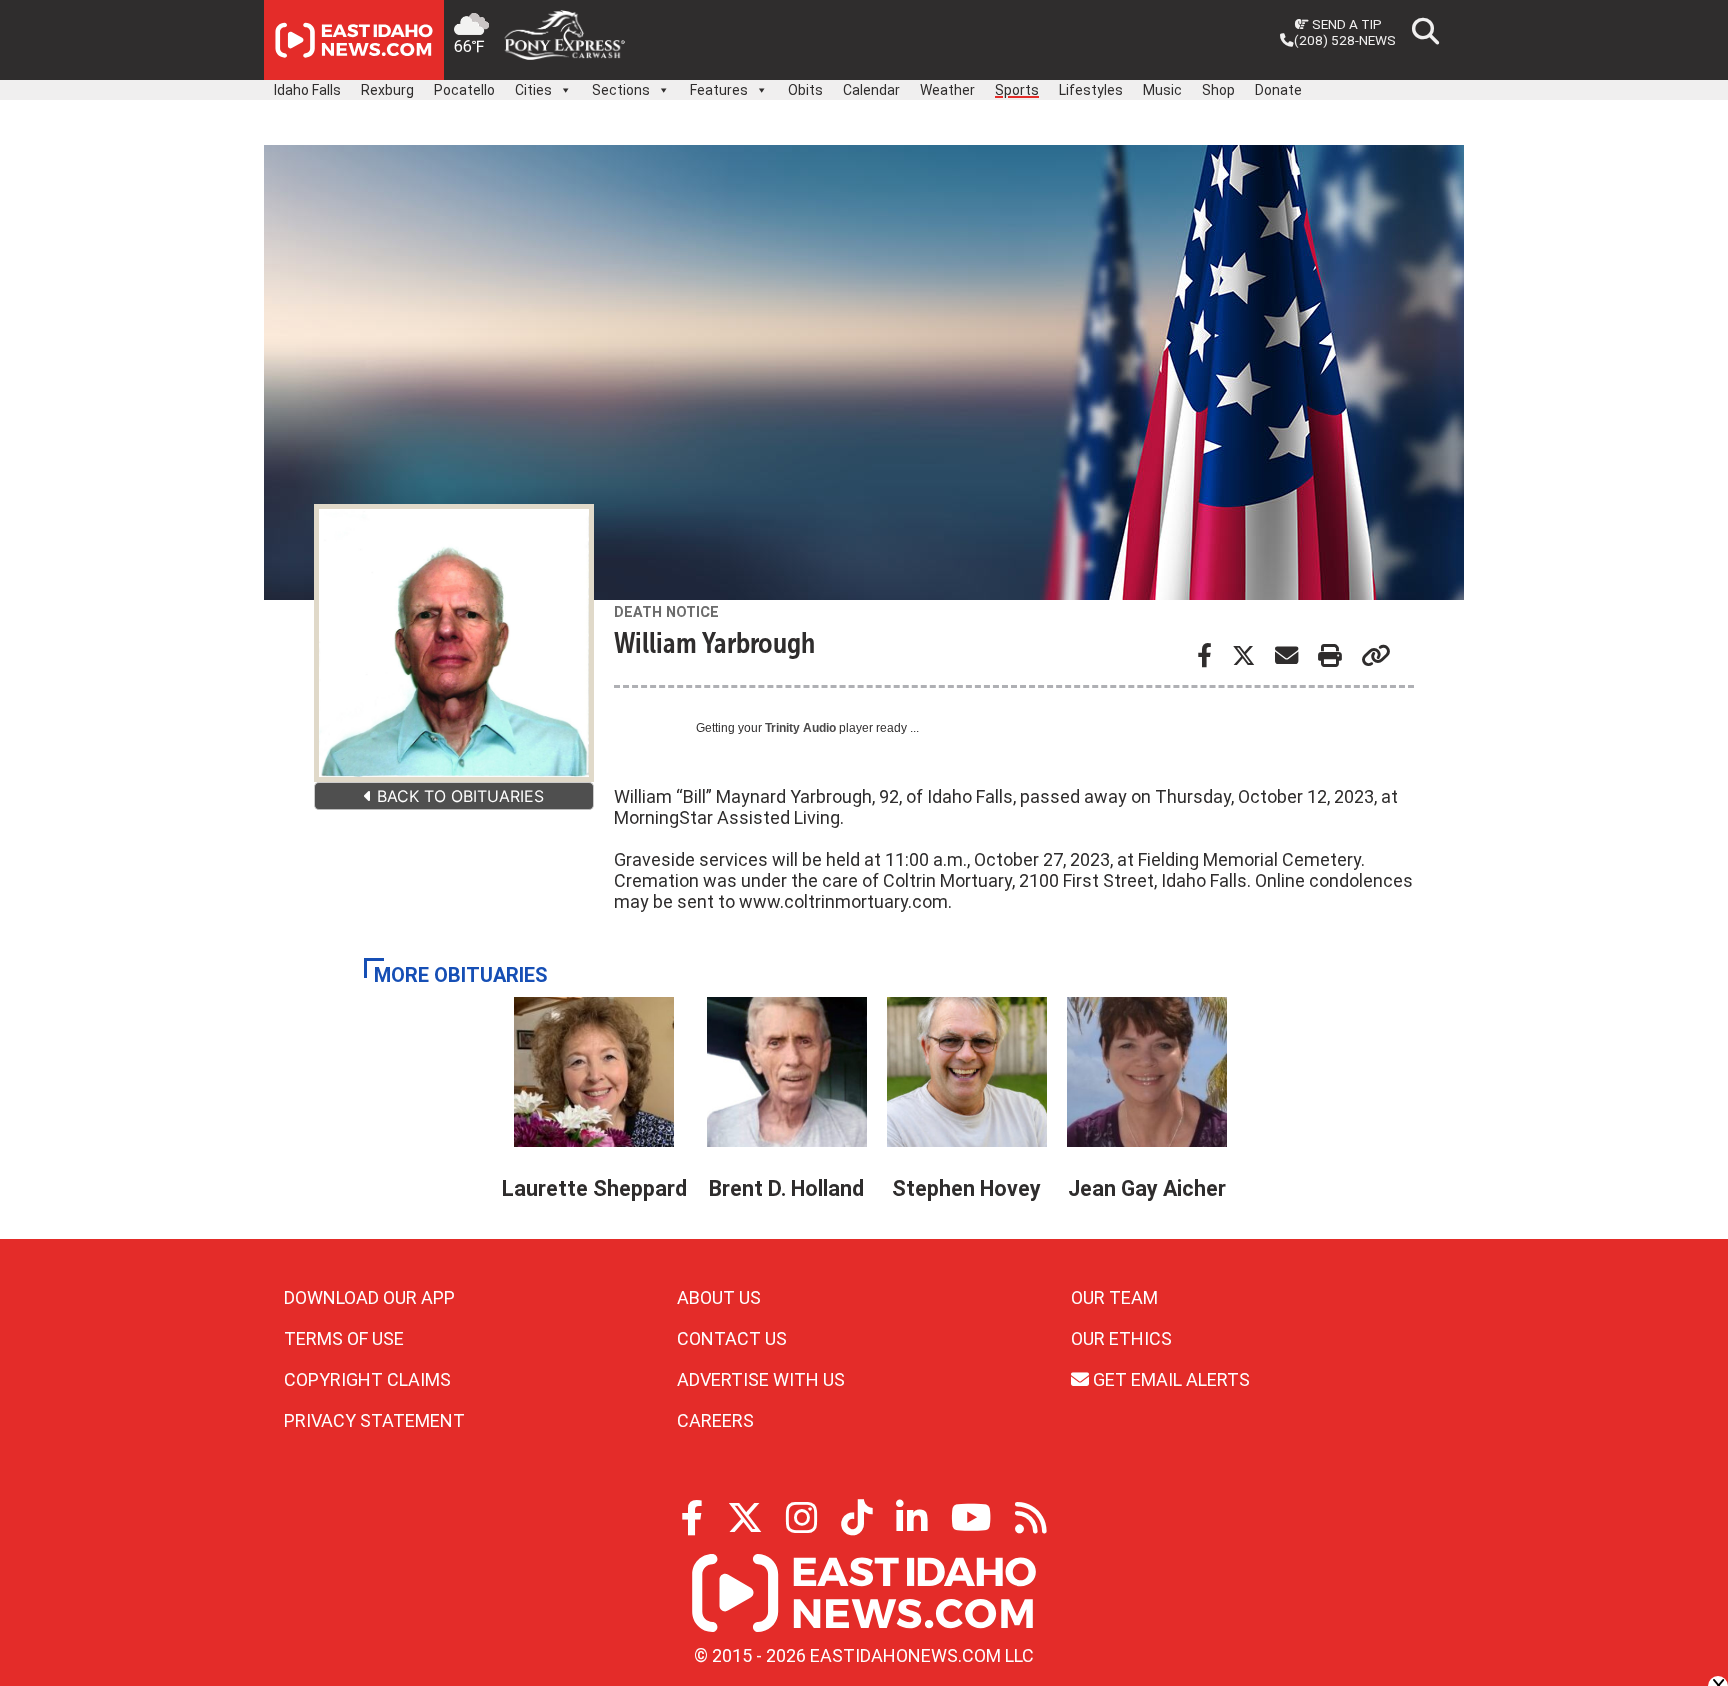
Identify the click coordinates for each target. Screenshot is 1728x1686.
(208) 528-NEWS (1345, 40)
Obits (805, 90)
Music (1162, 90)
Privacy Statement (374, 1420)
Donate (1278, 90)
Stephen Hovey (966, 1188)
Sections (621, 90)
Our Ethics (1121, 1338)
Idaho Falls (307, 90)
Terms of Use (344, 1338)
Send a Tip (1345, 24)
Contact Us (732, 1338)
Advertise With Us (761, 1379)
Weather (947, 90)
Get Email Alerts (1169, 1379)
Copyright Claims (367, 1379)
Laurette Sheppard (594, 1188)
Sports (1017, 90)
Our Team (1114, 1297)
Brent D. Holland (786, 1188)
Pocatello (464, 90)
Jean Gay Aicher (1147, 1188)
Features (719, 90)
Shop (1218, 90)
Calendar (871, 90)
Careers (715, 1420)
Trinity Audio (800, 728)
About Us (719, 1297)
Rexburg (387, 90)
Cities (533, 90)
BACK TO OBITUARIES (458, 796)
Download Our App (369, 1297)
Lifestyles (1091, 90)
